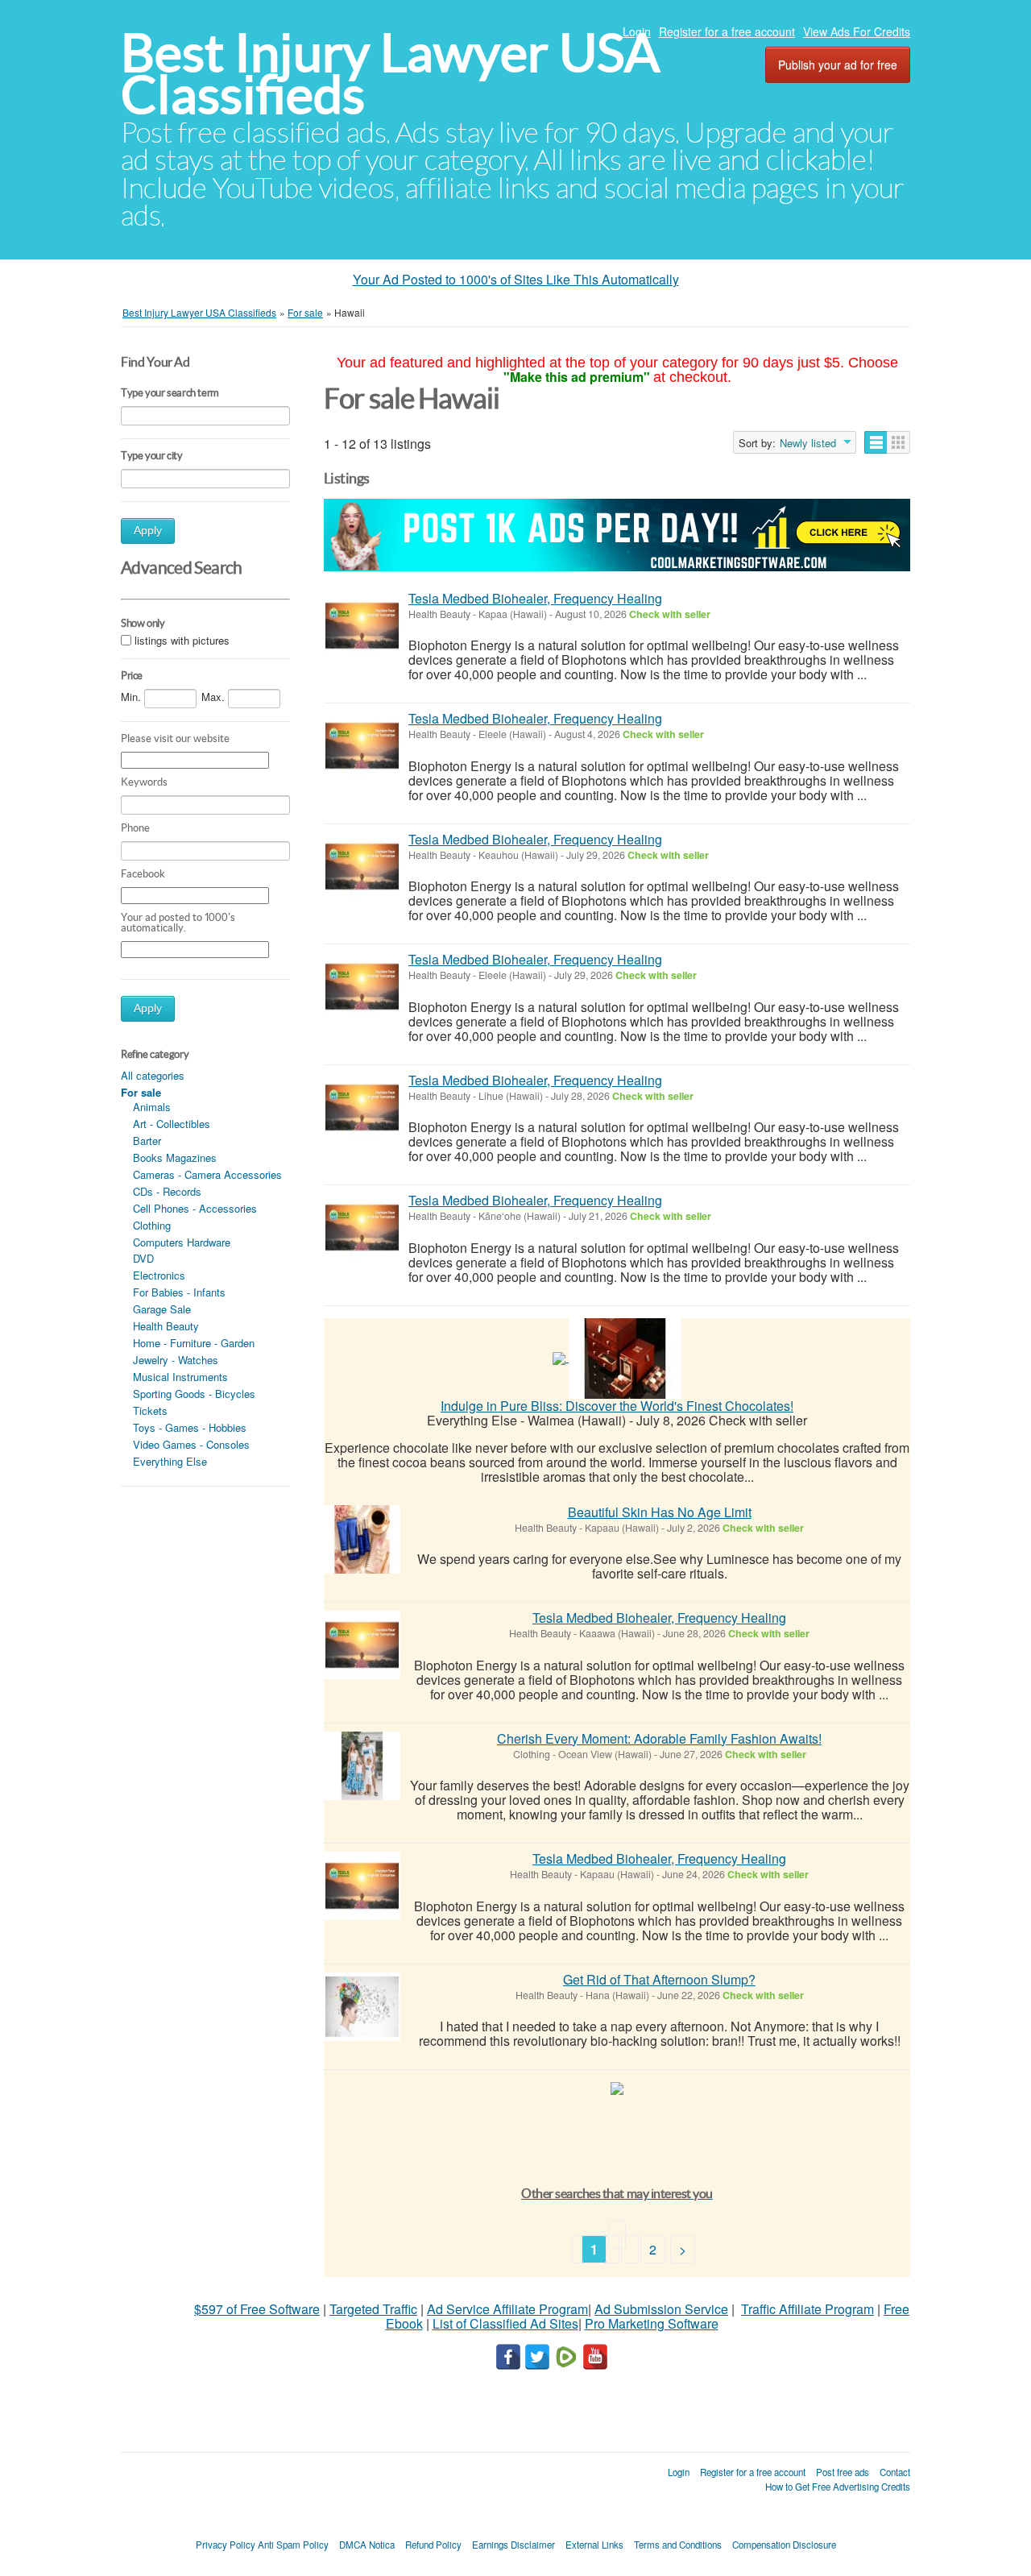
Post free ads (843, 2472)
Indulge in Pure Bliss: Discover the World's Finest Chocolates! (617, 1406)
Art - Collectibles (172, 1124)
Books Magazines (175, 1157)
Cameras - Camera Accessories (207, 1174)
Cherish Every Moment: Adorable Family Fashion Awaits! (659, 1738)
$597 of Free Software (257, 2309)
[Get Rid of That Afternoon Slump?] (362, 2007)
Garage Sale (162, 1309)
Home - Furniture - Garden (194, 1343)
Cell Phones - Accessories (195, 1208)
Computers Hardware (182, 1242)
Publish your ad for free (838, 64)
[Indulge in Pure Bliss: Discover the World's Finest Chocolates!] (625, 1356)
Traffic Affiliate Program (807, 2309)
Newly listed (808, 443)
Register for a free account (727, 31)
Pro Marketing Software (652, 2323)
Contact (895, 2472)
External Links (594, 2545)
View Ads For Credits (857, 31)
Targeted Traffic (373, 2309)
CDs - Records (167, 1191)
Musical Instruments (180, 1377)
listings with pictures (182, 640)
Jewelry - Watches (176, 1360)
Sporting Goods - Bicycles (194, 1394)
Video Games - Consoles (191, 1444)
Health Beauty (166, 1326)
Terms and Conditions (678, 2545)
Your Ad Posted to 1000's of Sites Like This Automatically (516, 279)
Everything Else (170, 1461)
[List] (876, 442)
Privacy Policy (226, 2545)
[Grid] (899, 442)
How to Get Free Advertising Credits (838, 2487)
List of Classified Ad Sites (505, 2323)
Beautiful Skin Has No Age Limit (660, 1512)
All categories (153, 1075)
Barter (147, 1141)
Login (637, 31)
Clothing (152, 1225)
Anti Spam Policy (293, 2545)
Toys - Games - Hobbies (190, 1427)
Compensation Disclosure (784, 2545)
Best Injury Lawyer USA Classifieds (390, 74)
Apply (148, 531)
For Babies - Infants (179, 1292)
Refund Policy (433, 2545)
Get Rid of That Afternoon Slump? (659, 1979)
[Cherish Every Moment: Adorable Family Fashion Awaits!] (362, 1766)
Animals (152, 1107)
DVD (143, 1258)
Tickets (150, 1410)
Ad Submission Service (661, 2309)
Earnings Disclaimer (513, 2545)
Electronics (159, 1275)
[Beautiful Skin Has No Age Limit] (362, 1539)
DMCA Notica (367, 2545)
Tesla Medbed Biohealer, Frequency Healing (535, 598)
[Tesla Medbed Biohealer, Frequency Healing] (362, 626)
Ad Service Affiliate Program (507, 2309)
